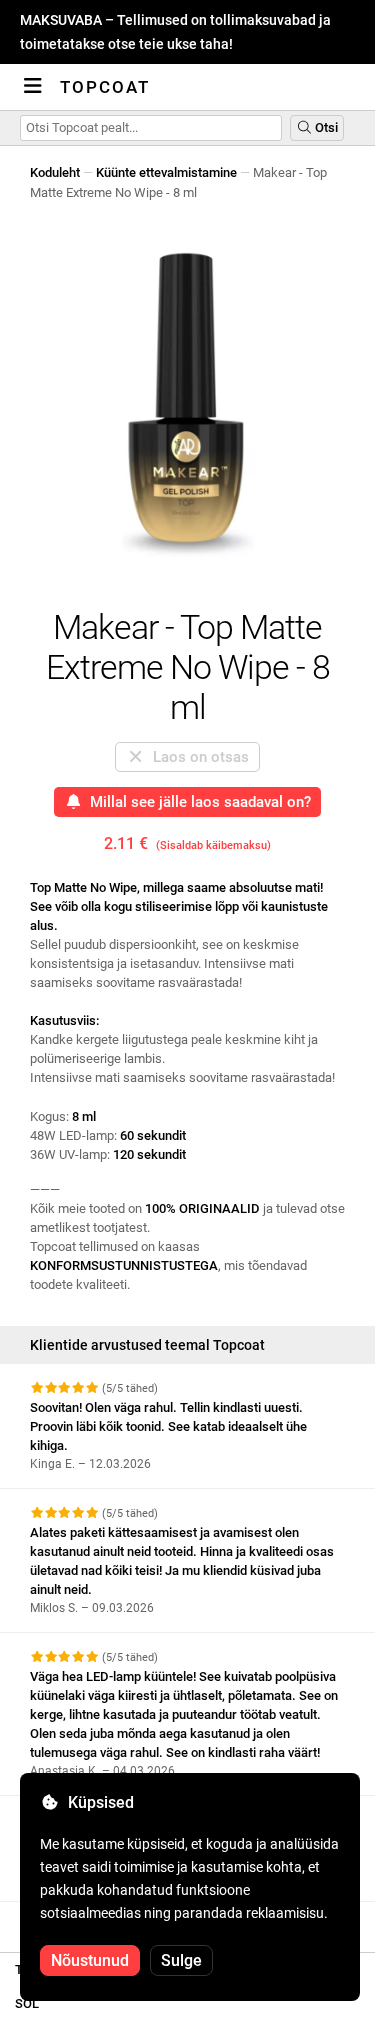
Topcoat (105, 87)
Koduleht (55, 172)
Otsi (325, 127)
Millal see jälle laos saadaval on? (196, 802)
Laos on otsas (197, 757)
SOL (27, 2003)
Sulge (181, 1960)
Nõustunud (90, 1960)
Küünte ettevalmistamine (166, 172)
